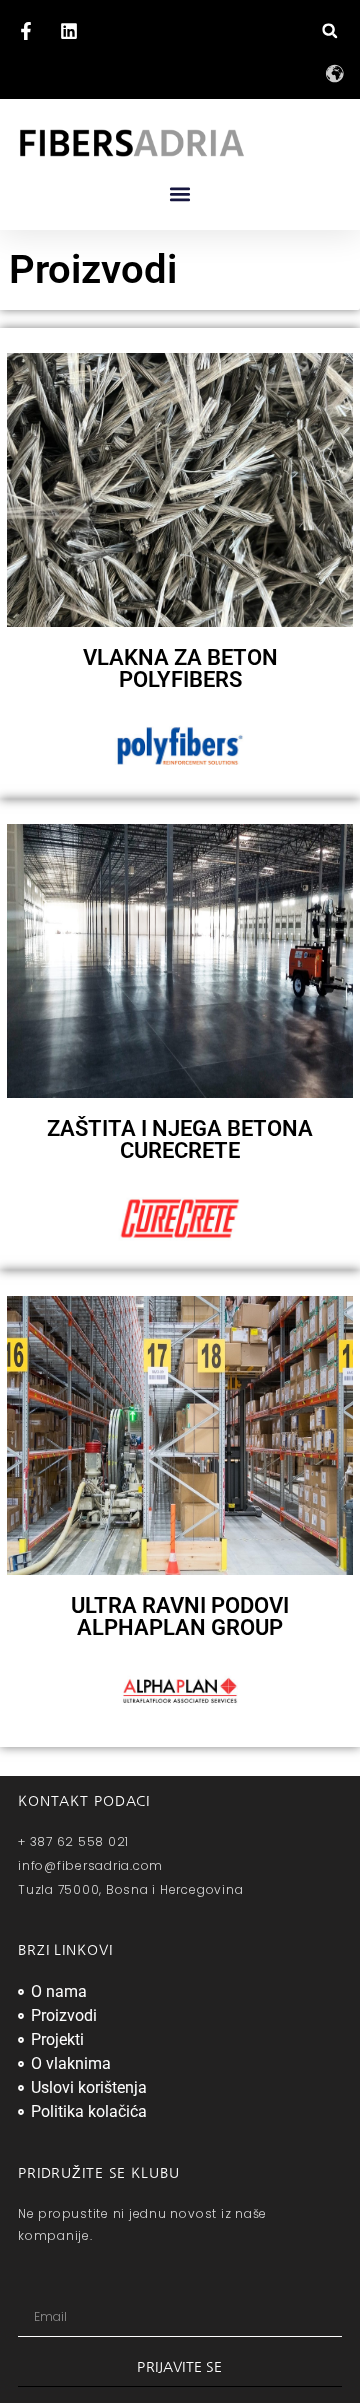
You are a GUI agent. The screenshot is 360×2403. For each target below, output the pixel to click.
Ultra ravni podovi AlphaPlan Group (180, 1616)
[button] (329, 30)
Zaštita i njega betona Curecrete (180, 1139)
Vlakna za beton (180, 668)
